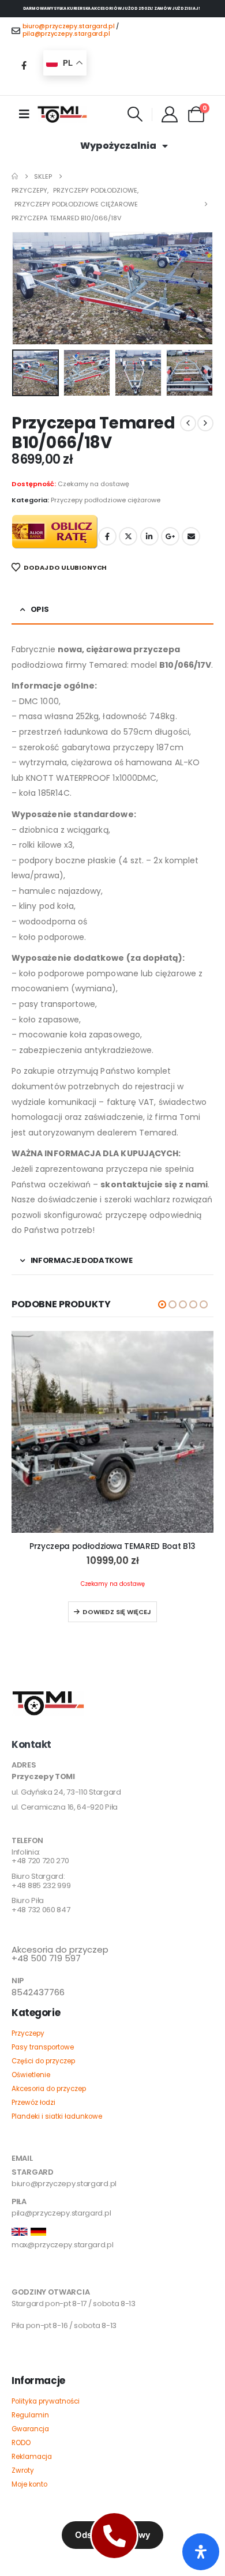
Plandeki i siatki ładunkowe (57, 2116)
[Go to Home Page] (15, 176)
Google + (170, 536)
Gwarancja (30, 2429)
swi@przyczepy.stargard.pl (61, 2274)
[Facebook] (24, 65)
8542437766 (38, 1992)
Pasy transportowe (43, 2047)
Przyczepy (28, 2033)
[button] (135, 114)
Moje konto (29, 2484)
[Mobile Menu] (24, 114)
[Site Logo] (62, 114)
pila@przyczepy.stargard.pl (66, 34)
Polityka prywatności (46, 2401)
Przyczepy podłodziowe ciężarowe (106, 500)
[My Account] (170, 114)
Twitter (128, 536)
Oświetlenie (31, 2075)
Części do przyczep (43, 2061)
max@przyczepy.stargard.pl (63, 2245)
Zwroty (23, 2470)
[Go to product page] (112, 1432)
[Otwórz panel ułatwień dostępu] (201, 2552)
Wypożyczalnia (118, 146)
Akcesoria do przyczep (49, 2089)
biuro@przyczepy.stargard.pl (69, 26)
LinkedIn (149, 536)
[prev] (188, 423)
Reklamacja (32, 2457)
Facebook (107, 536)
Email (191, 536)
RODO (21, 2443)
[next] (205, 423)
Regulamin (30, 2415)
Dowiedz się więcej (117, 1612)
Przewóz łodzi (33, 2103)
